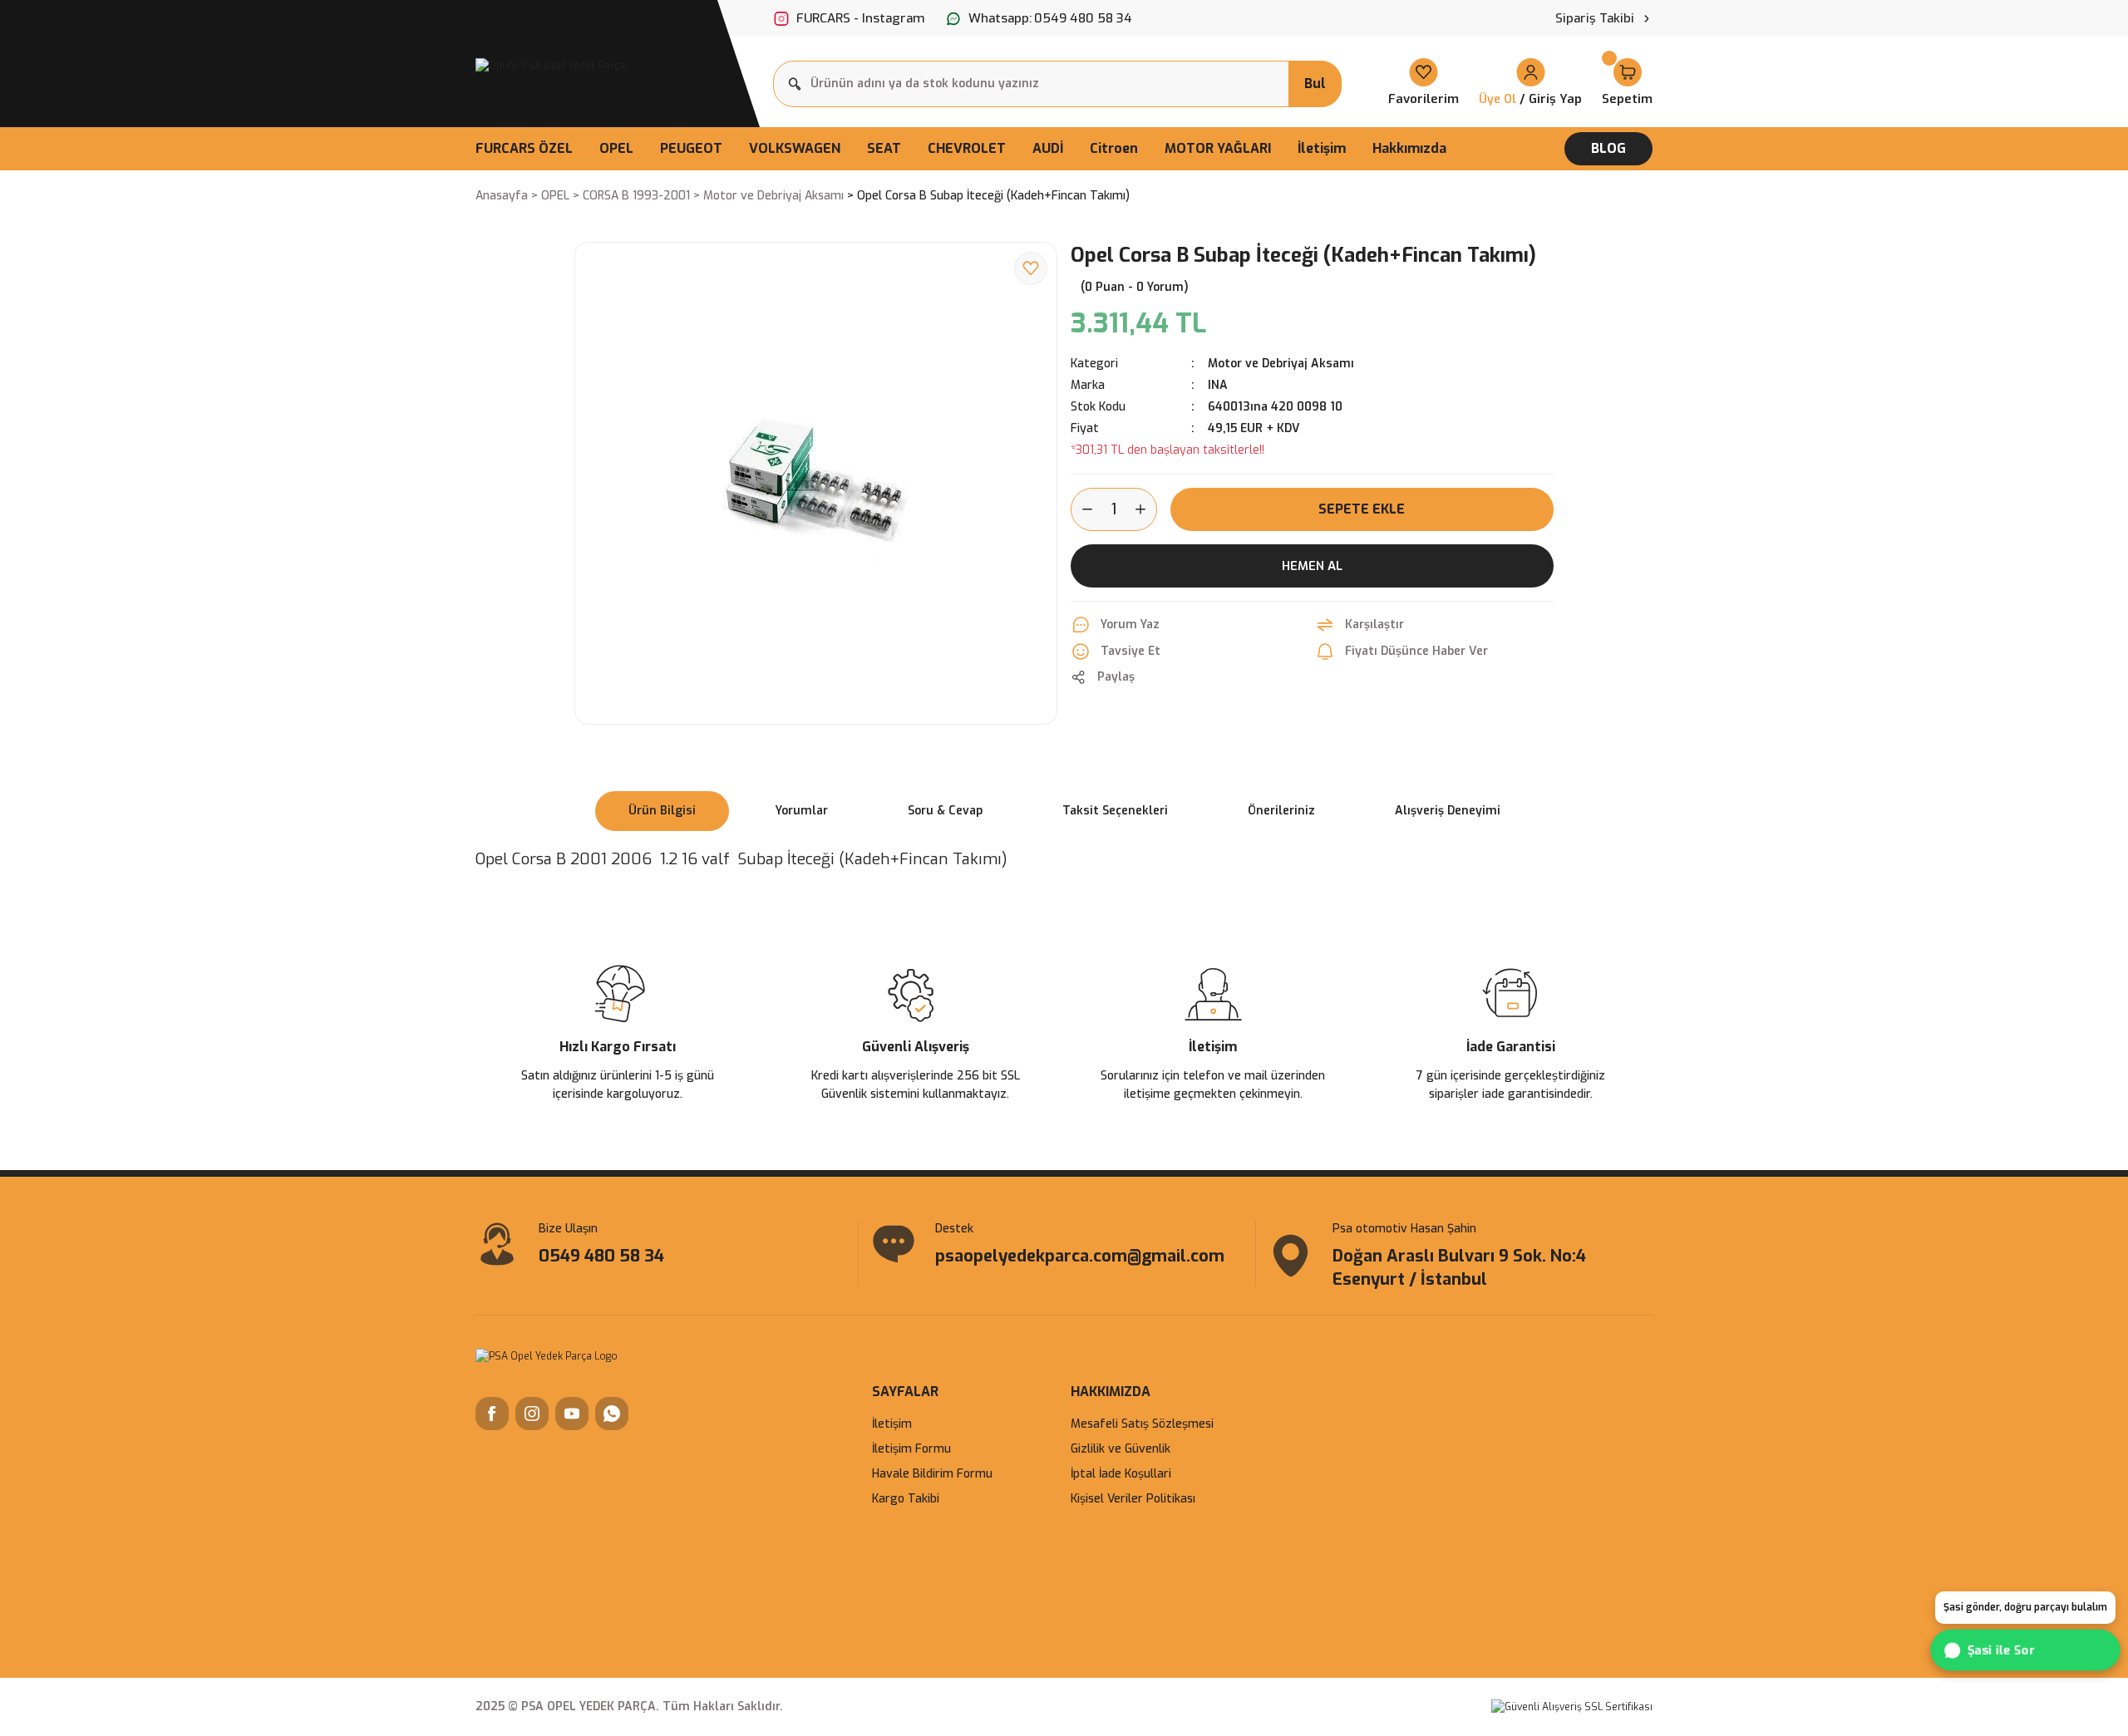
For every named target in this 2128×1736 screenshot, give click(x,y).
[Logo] (550, 65)
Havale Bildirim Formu (932, 1474)
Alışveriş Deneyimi (1448, 811)
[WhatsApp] (612, 1414)
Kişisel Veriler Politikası (1133, 1499)
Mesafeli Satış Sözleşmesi (1142, 1424)
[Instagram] (532, 1414)
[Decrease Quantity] (1082, 509)
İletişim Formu (911, 1449)
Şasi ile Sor (2002, 1650)
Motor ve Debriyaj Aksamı (1281, 364)
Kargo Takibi (906, 1499)
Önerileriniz (1281, 811)
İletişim (892, 1424)
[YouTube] (572, 1414)
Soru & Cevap (945, 811)
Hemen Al (1312, 566)
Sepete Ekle (1362, 509)
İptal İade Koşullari (1121, 1474)
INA (1218, 385)
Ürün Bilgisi (662, 811)
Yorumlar (802, 811)
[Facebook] (492, 1414)
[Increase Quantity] (1145, 509)
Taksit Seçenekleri (1115, 811)
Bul (1315, 84)
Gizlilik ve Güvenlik (1121, 1449)
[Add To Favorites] (1031, 268)
